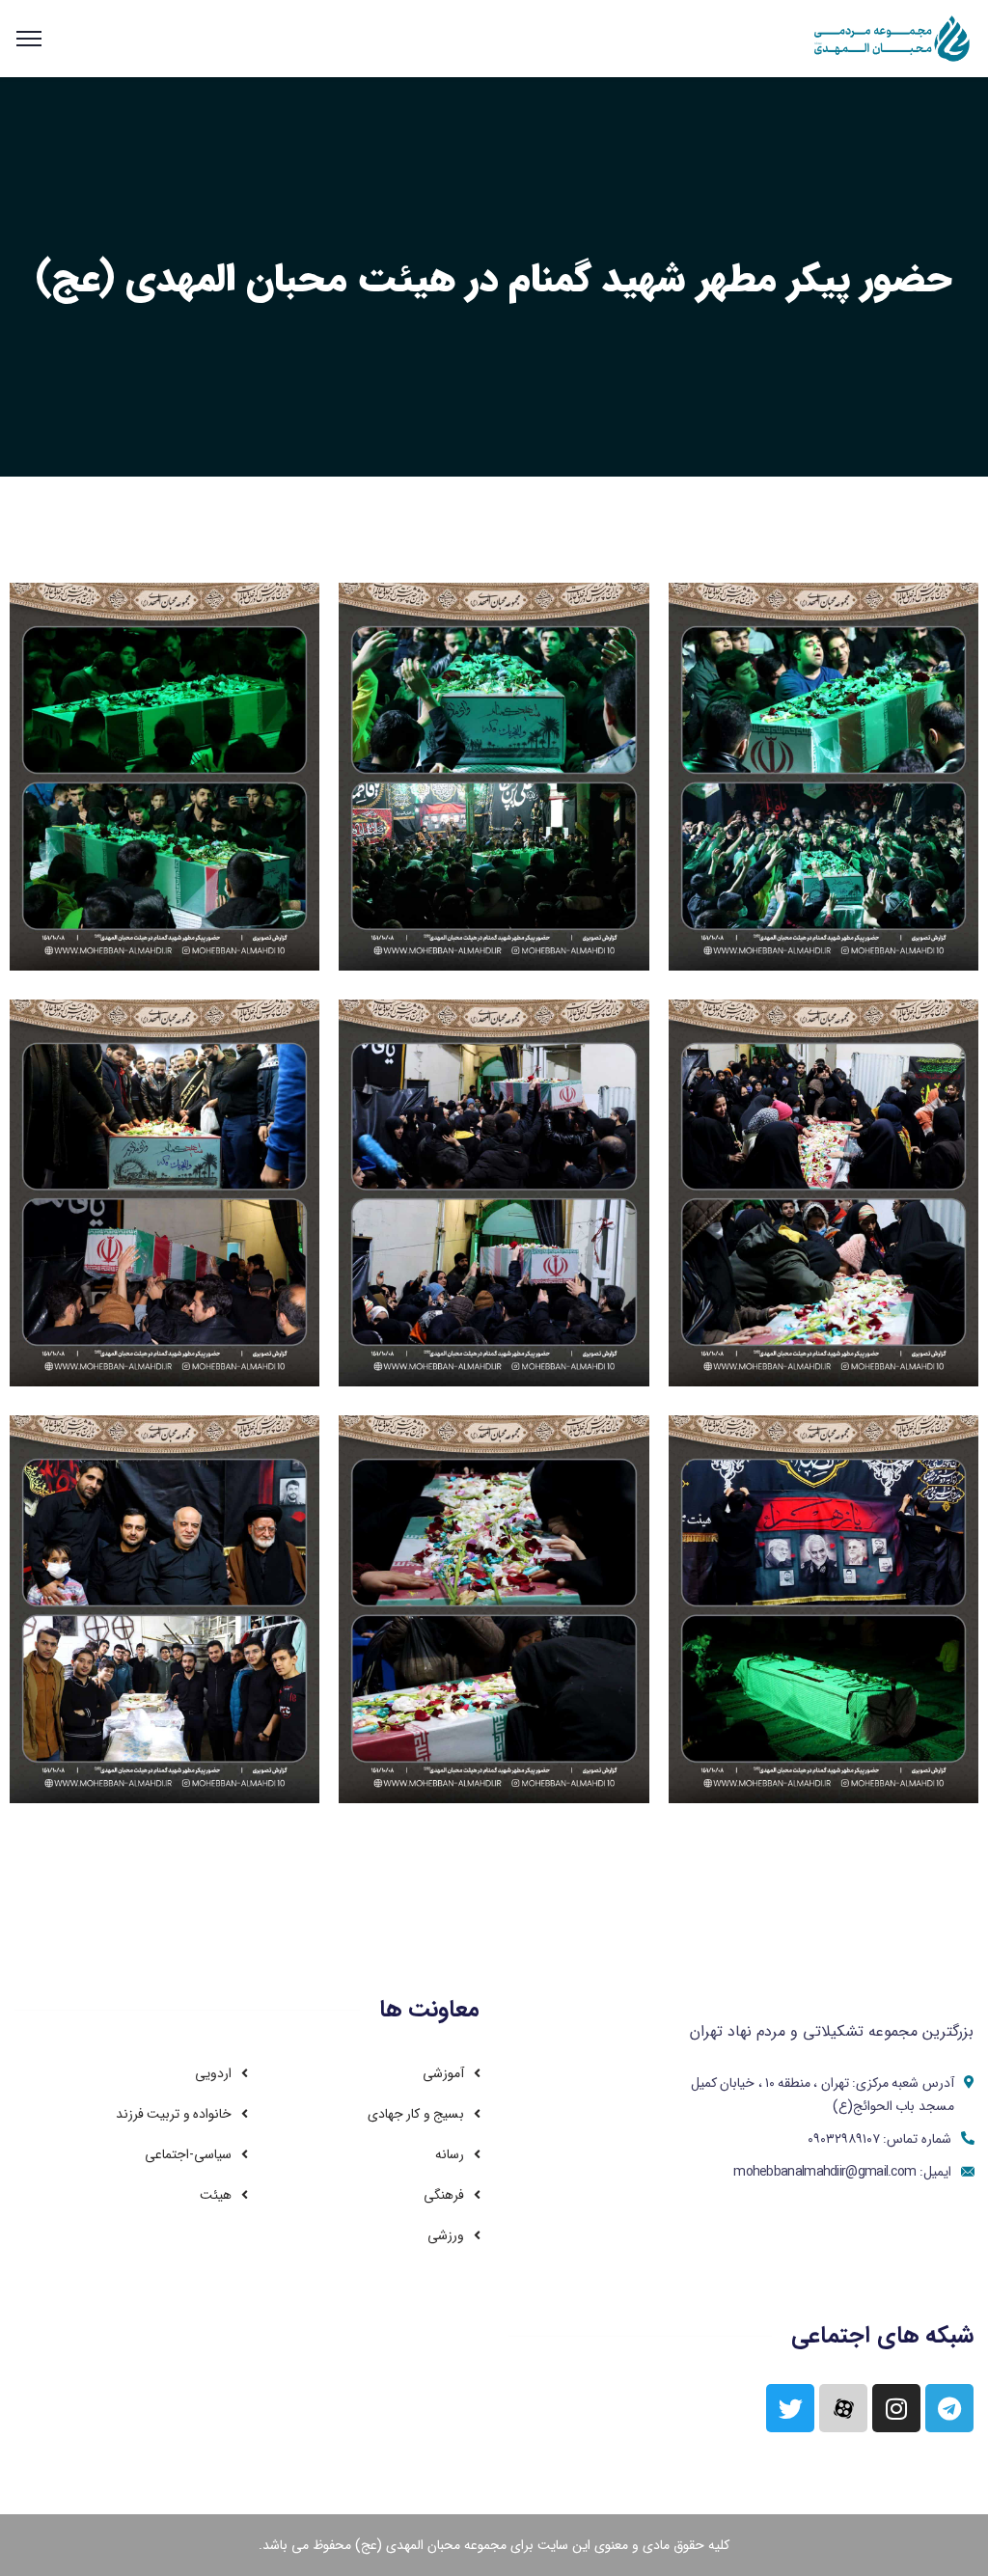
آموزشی (443, 2073)
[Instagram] (896, 2408)
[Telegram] (949, 2408)
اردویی (213, 2073)
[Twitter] (790, 2408)
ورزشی (446, 2235)
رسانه (450, 2154)
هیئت (216, 2195)
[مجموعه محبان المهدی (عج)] (893, 38)
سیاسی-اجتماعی (188, 2154)
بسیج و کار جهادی (416, 2114)
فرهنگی (444, 2195)
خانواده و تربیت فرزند (174, 2114)
